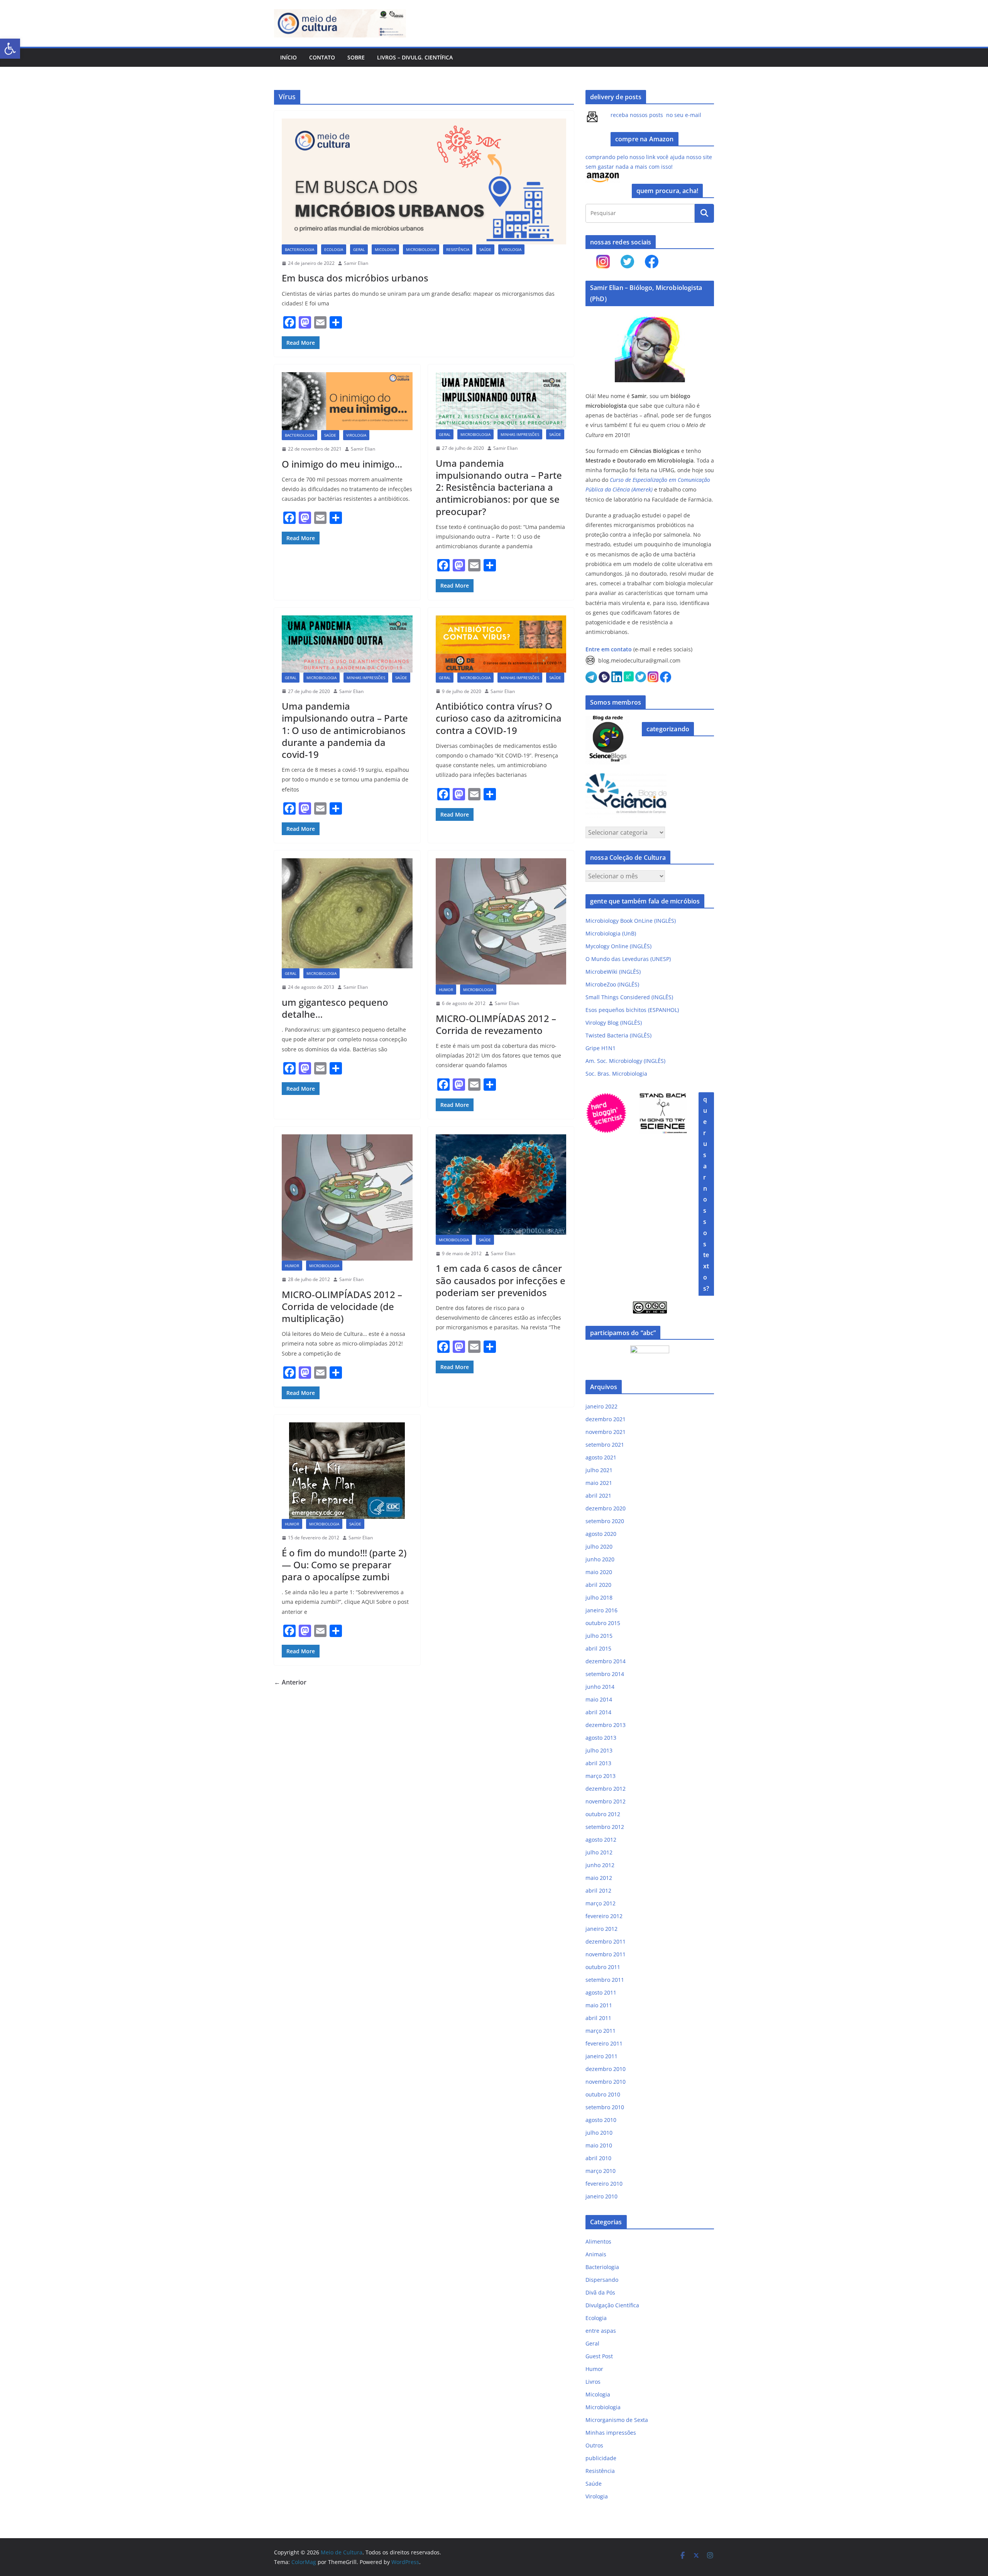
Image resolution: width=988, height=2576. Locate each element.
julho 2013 (599, 1750)
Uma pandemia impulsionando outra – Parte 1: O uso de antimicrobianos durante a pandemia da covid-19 (345, 730)
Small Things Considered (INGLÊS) (629, 997)
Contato (322, 57)
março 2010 (601, 2171)
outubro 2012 (603, 1814)
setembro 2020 (605, 1521)
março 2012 (601, 1903)
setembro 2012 (605, 1827)
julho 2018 (599, 1597)
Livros (593, 2382)
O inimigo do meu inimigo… (342, 464)
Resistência (458, 249)
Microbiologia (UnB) (611, 933)
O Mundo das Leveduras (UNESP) (628, 959)
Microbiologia (421, 249)
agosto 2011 (601, 1992)
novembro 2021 (606, 1432)
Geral (359, 249)
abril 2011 (598, 2018)
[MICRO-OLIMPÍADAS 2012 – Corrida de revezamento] (501, 921)
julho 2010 (599, 2133)
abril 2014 (598, 1712)
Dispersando (602, 2280)
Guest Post (599, 2356)
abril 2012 (598, 1890)
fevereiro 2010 (604, 2184)
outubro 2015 (603, 1623)
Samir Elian (356, 263)
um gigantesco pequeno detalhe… (335, 1008)
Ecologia (334, 249)
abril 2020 (598, 1585)
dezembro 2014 (606, 1661)
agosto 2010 (601, 2120)
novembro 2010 (606, 2082)
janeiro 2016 (601, 1610)
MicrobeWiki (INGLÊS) (613, 972)
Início (288, 57)
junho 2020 (600, 1559)
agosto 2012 (601, 1840)
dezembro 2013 (606, 1725)
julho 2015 (599, 1636)
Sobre (356, 57)
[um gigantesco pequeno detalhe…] (347, 913)
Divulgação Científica (612, 2305)
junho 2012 (600, 1865)
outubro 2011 (603, 1967)
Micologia (385, 249)
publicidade (601, 2458)
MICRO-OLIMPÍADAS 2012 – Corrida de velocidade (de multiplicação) (342, 1306)
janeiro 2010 (601, 2196)
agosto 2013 (601, 1738)
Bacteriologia (299, 249)
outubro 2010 (603, 2094)
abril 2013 (598, 1763)
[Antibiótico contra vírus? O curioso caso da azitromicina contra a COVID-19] (501, 644)
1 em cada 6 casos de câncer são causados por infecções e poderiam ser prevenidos (501, 1280)
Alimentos (598, 2241)
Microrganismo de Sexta (617, 2420)
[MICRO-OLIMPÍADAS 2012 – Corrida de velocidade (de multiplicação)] (347, 1197)
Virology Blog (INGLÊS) (614, 1023)
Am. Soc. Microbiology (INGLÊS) (625, 1061)
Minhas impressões (520, 434)
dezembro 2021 (606, 1419)
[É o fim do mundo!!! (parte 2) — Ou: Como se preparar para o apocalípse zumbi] (347, 1471)
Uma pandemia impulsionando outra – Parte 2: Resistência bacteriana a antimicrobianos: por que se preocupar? (499, 487)
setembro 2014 (605, 1674)
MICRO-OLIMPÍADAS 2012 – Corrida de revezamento (496, 1024)
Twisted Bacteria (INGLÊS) (618, 1035)
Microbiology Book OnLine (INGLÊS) (631, 921)
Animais (596, 2254)
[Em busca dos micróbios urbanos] (424, 181)
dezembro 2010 (606, 2069)
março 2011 (601, 2031)
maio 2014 (599, 1699)
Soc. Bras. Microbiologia (616, 1074)
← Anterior (290, 1682)
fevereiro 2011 (604, 2043)
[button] (10, 49)
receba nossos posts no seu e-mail (656, 115)
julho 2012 (599, 1852)
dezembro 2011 (606, 1941)
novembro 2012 (606, 1801)
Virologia (511, 249)
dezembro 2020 (606, 1508)
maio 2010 (599, 2145)
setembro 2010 (605, 2107)
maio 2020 (599, 1572)
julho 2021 (599, 1470)
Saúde (485, 249)
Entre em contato (609, 649)
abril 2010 (598, 2158)
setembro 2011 (605, 1980)
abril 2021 (598, 1496)
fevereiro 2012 (604, 1916)
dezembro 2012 (606, 1789)
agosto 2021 (601, 1457)
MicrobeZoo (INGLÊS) (612, 984)
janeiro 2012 (601, 1929)
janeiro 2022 (601, 1406)
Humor (446, 990)
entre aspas (601, 2331)
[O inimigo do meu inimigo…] (347, 401)
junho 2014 (600, 1687)
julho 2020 (599, 1546)
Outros (594, 2445)
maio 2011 (599, 2005)
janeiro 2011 (601, 2056)
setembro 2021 (605, 1445)
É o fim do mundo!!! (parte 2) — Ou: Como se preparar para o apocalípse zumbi (344, 1565)
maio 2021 (599, 1483)
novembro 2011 (606, 1954)
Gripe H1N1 (601, 1048)
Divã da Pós (600, 2292)
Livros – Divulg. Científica (415, 57)
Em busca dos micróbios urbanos (355, 278)
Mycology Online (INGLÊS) (618, 946)
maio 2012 (599, 1878)
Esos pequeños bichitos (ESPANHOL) (632, 1010)
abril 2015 (598, 1648)
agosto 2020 (601, 1534)
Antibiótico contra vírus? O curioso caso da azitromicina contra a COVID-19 (499, 718)
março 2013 (601, 1776)
